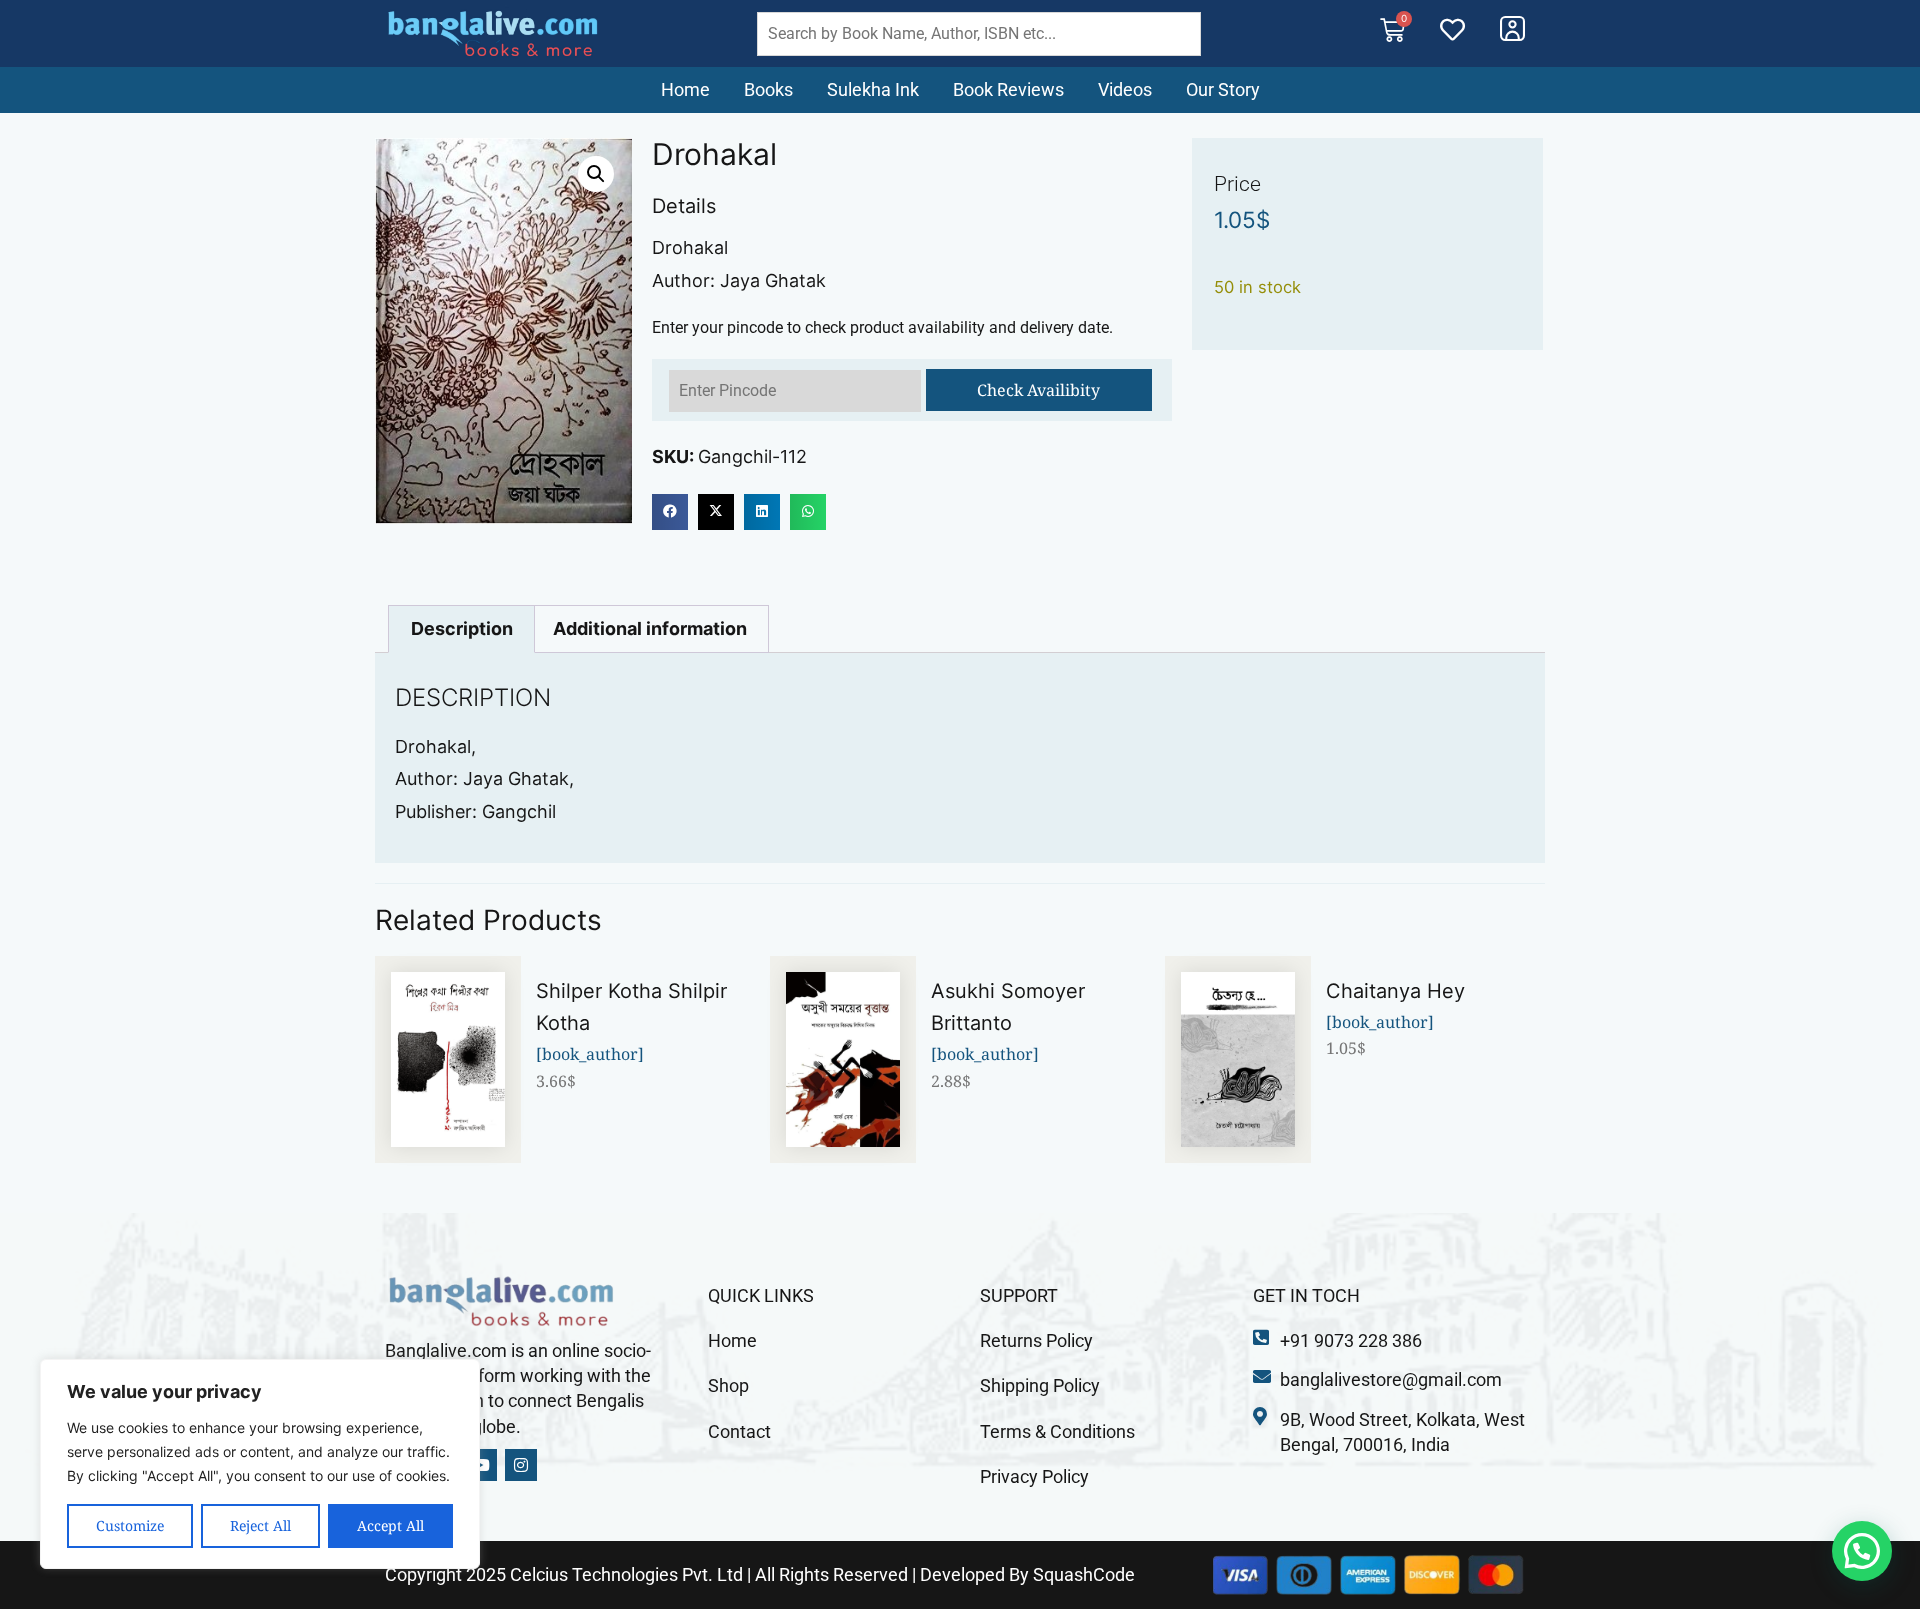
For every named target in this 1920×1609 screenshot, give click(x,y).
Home (685, 89)
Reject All (260, 1525)
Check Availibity (1038, 390)
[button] (596, 174)
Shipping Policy (1040, 1385)
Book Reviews (1008, 89)
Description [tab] (462, 628)
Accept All (390, 1525)
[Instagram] (521, 1465)
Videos (1125, 89)
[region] (260, 1464)
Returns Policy (1036, 1340)
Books (768, 89)
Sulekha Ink (873, 89)
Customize (130, 1525)
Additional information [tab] (650, 628)
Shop (728, 1385)
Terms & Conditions (1057, 1431)
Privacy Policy (1034, 1476)
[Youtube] (481, 1465)
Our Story (1223, 89)
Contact (739, 1431)
